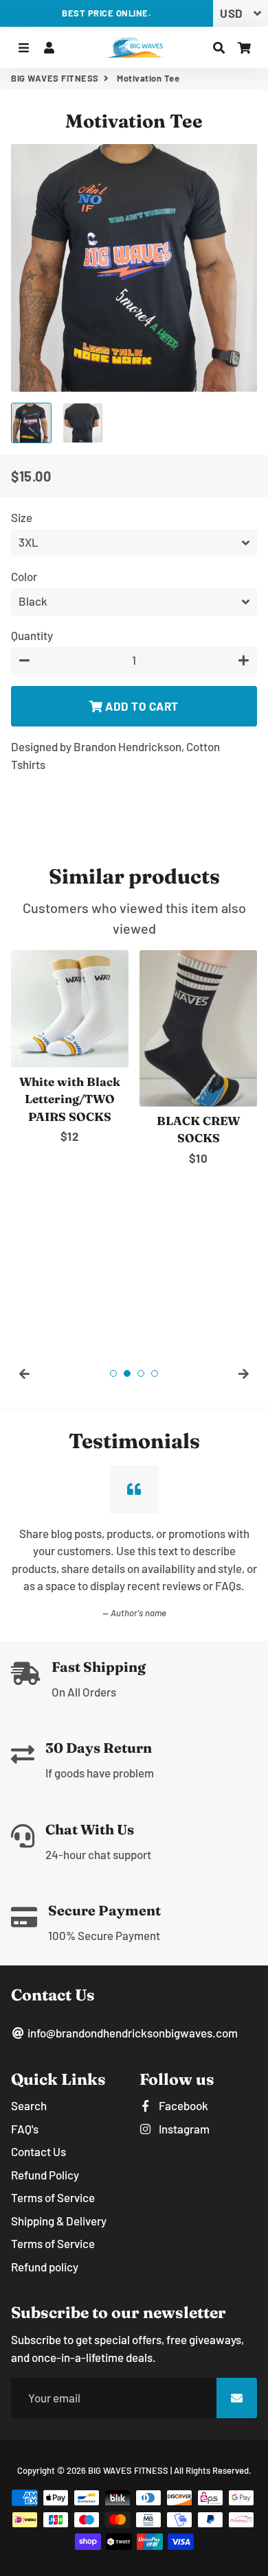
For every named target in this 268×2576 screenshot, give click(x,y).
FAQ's (25, 2129)
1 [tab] (113, 1373)
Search (29, 2105)
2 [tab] (127, 1373)
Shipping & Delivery (59, 2221)
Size (22, 517)
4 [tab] (155, 1373)
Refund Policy (45, 2175)
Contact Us (38, 2151)
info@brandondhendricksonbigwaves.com (132, 2033)
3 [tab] (141, 1373)
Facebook (182, 2105)
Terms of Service (53, 2197)
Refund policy (45, 2267)
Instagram (183, 2129)
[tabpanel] (70, 1048)
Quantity (32, 635)
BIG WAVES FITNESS (55, 78)
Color (24, 576)
